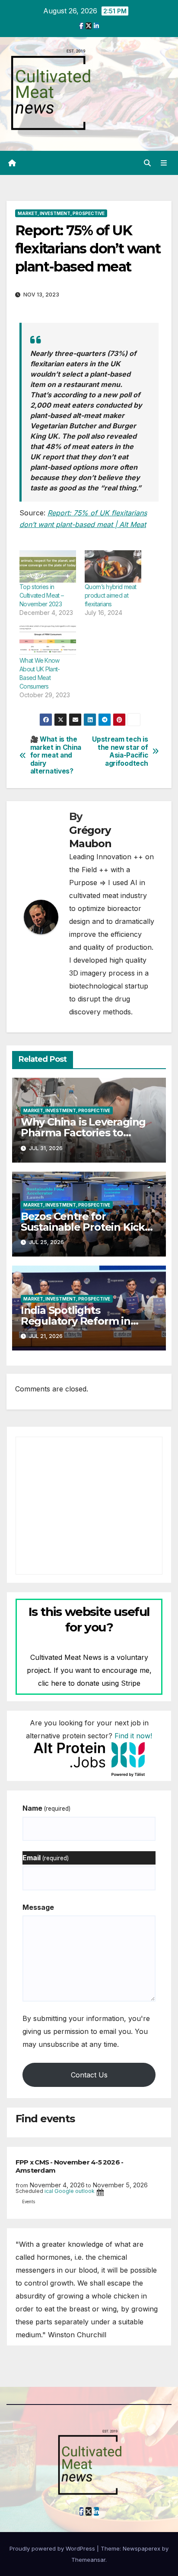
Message (38, 1907)
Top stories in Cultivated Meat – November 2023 (41, 595)
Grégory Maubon (90, 837)
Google (64, 2191)
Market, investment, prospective (61, 213)
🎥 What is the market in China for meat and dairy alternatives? (56, 755)
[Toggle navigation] (164, 163)
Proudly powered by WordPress (53, 2548)
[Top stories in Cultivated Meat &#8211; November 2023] (48, 566)
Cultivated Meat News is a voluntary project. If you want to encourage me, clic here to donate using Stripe (89, 1670)
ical (49, 2191)
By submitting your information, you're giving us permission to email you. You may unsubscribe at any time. (86, 2031)
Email (46, 1858)
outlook (85, 2191)
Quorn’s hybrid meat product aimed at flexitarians (111, 595)
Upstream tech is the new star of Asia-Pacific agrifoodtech (120, 751)
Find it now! (133, 1736)
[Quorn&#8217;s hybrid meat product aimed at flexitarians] (113, 566)
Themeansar (88, 2560)
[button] (147, 163)
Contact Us (89, 2075)
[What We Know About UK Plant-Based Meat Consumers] (48, 640)
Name (46, 1808)
